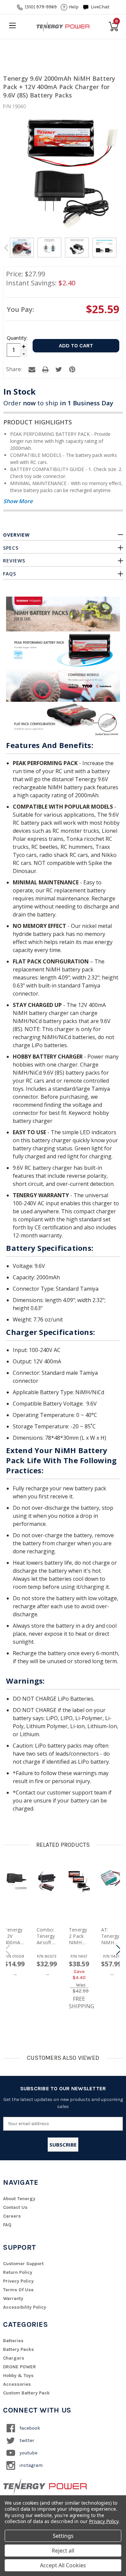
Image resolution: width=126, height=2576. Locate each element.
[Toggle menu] (12, 25)
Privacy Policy (18, 2281)
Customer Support (23, 2264)
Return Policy (18, 2272)
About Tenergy (19, 2199)
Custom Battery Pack (26, 2393)
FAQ (7, 2225)
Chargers (14, 2358)
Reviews (14, 561)
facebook (29, 2428)
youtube (28, 2453)
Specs (11, 548)
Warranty (13, 2298)
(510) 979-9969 (41, 7)
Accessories (17, 2384)
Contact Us (15, 2207)
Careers (12, 2216)
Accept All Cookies (63, 2565)
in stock (19, 391)
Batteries (13, 2341)
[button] (119, 1950)
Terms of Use (18, 2290)
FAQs (10, 574)
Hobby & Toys (18, 2376)
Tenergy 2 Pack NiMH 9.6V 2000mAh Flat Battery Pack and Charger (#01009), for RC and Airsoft (79, 1936)
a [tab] (32, 369)
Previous (6, 248)
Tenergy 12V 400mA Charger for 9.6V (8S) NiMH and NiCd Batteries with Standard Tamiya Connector (14, 1936)
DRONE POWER (19, 2367)
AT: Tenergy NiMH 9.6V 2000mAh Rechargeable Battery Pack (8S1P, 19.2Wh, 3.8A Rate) (111, 1936)
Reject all (63, 2551)
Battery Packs (18, 2349)
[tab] (22, 249)
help (74, 7)
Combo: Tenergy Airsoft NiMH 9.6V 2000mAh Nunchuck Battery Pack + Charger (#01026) (47, 1936)
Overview (16, 535)
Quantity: (17, 338)
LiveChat (100, 7)
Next (120, 248)
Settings (63, 2536)
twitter (26, 2441)
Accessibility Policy (25, 2307)
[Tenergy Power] (63, 26)
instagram (31, 2465)
